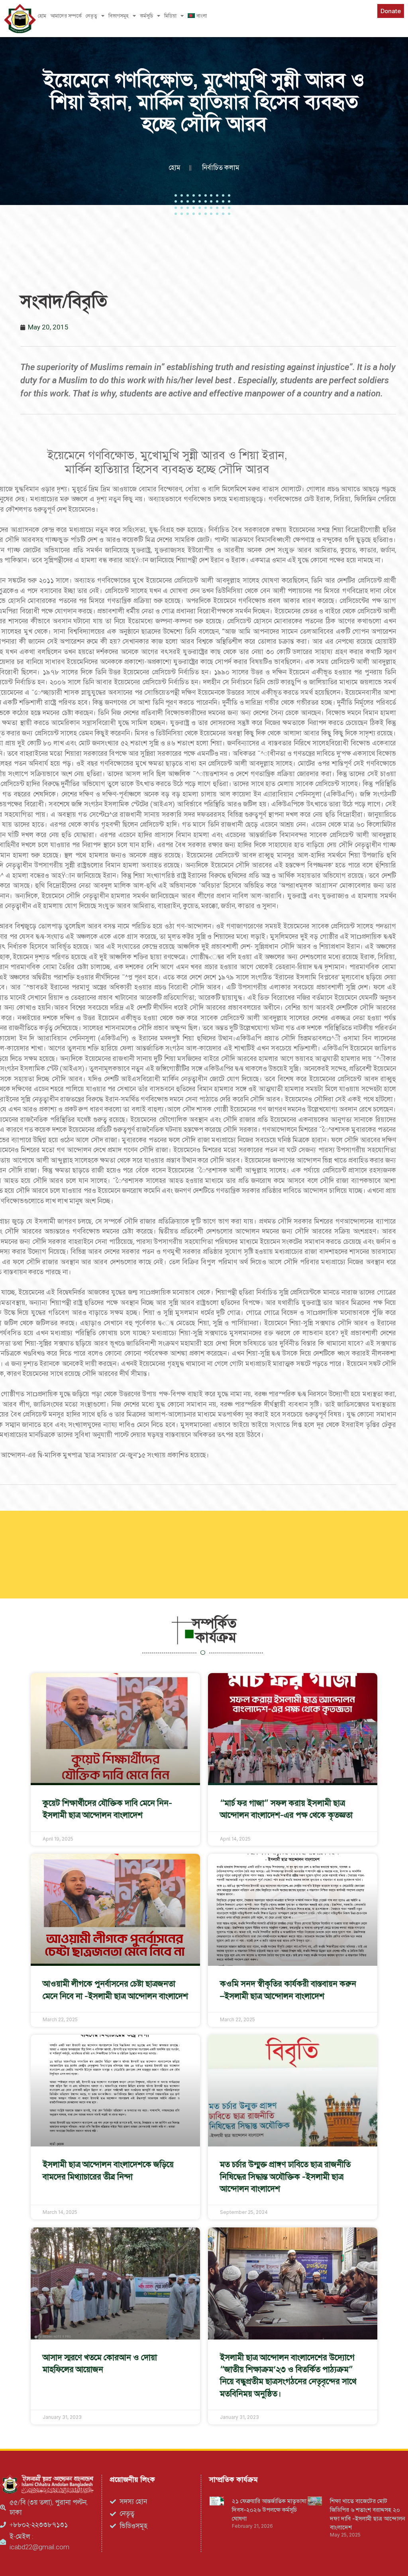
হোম (42, 16)
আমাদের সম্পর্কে (66, 16)
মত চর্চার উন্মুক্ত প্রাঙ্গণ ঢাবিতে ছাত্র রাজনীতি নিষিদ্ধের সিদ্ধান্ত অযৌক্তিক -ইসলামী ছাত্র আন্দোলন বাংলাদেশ (285, 2176)
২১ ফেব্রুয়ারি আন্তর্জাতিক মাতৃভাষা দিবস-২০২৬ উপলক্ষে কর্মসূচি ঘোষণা (269, 2510)
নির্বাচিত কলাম (221, 168)
